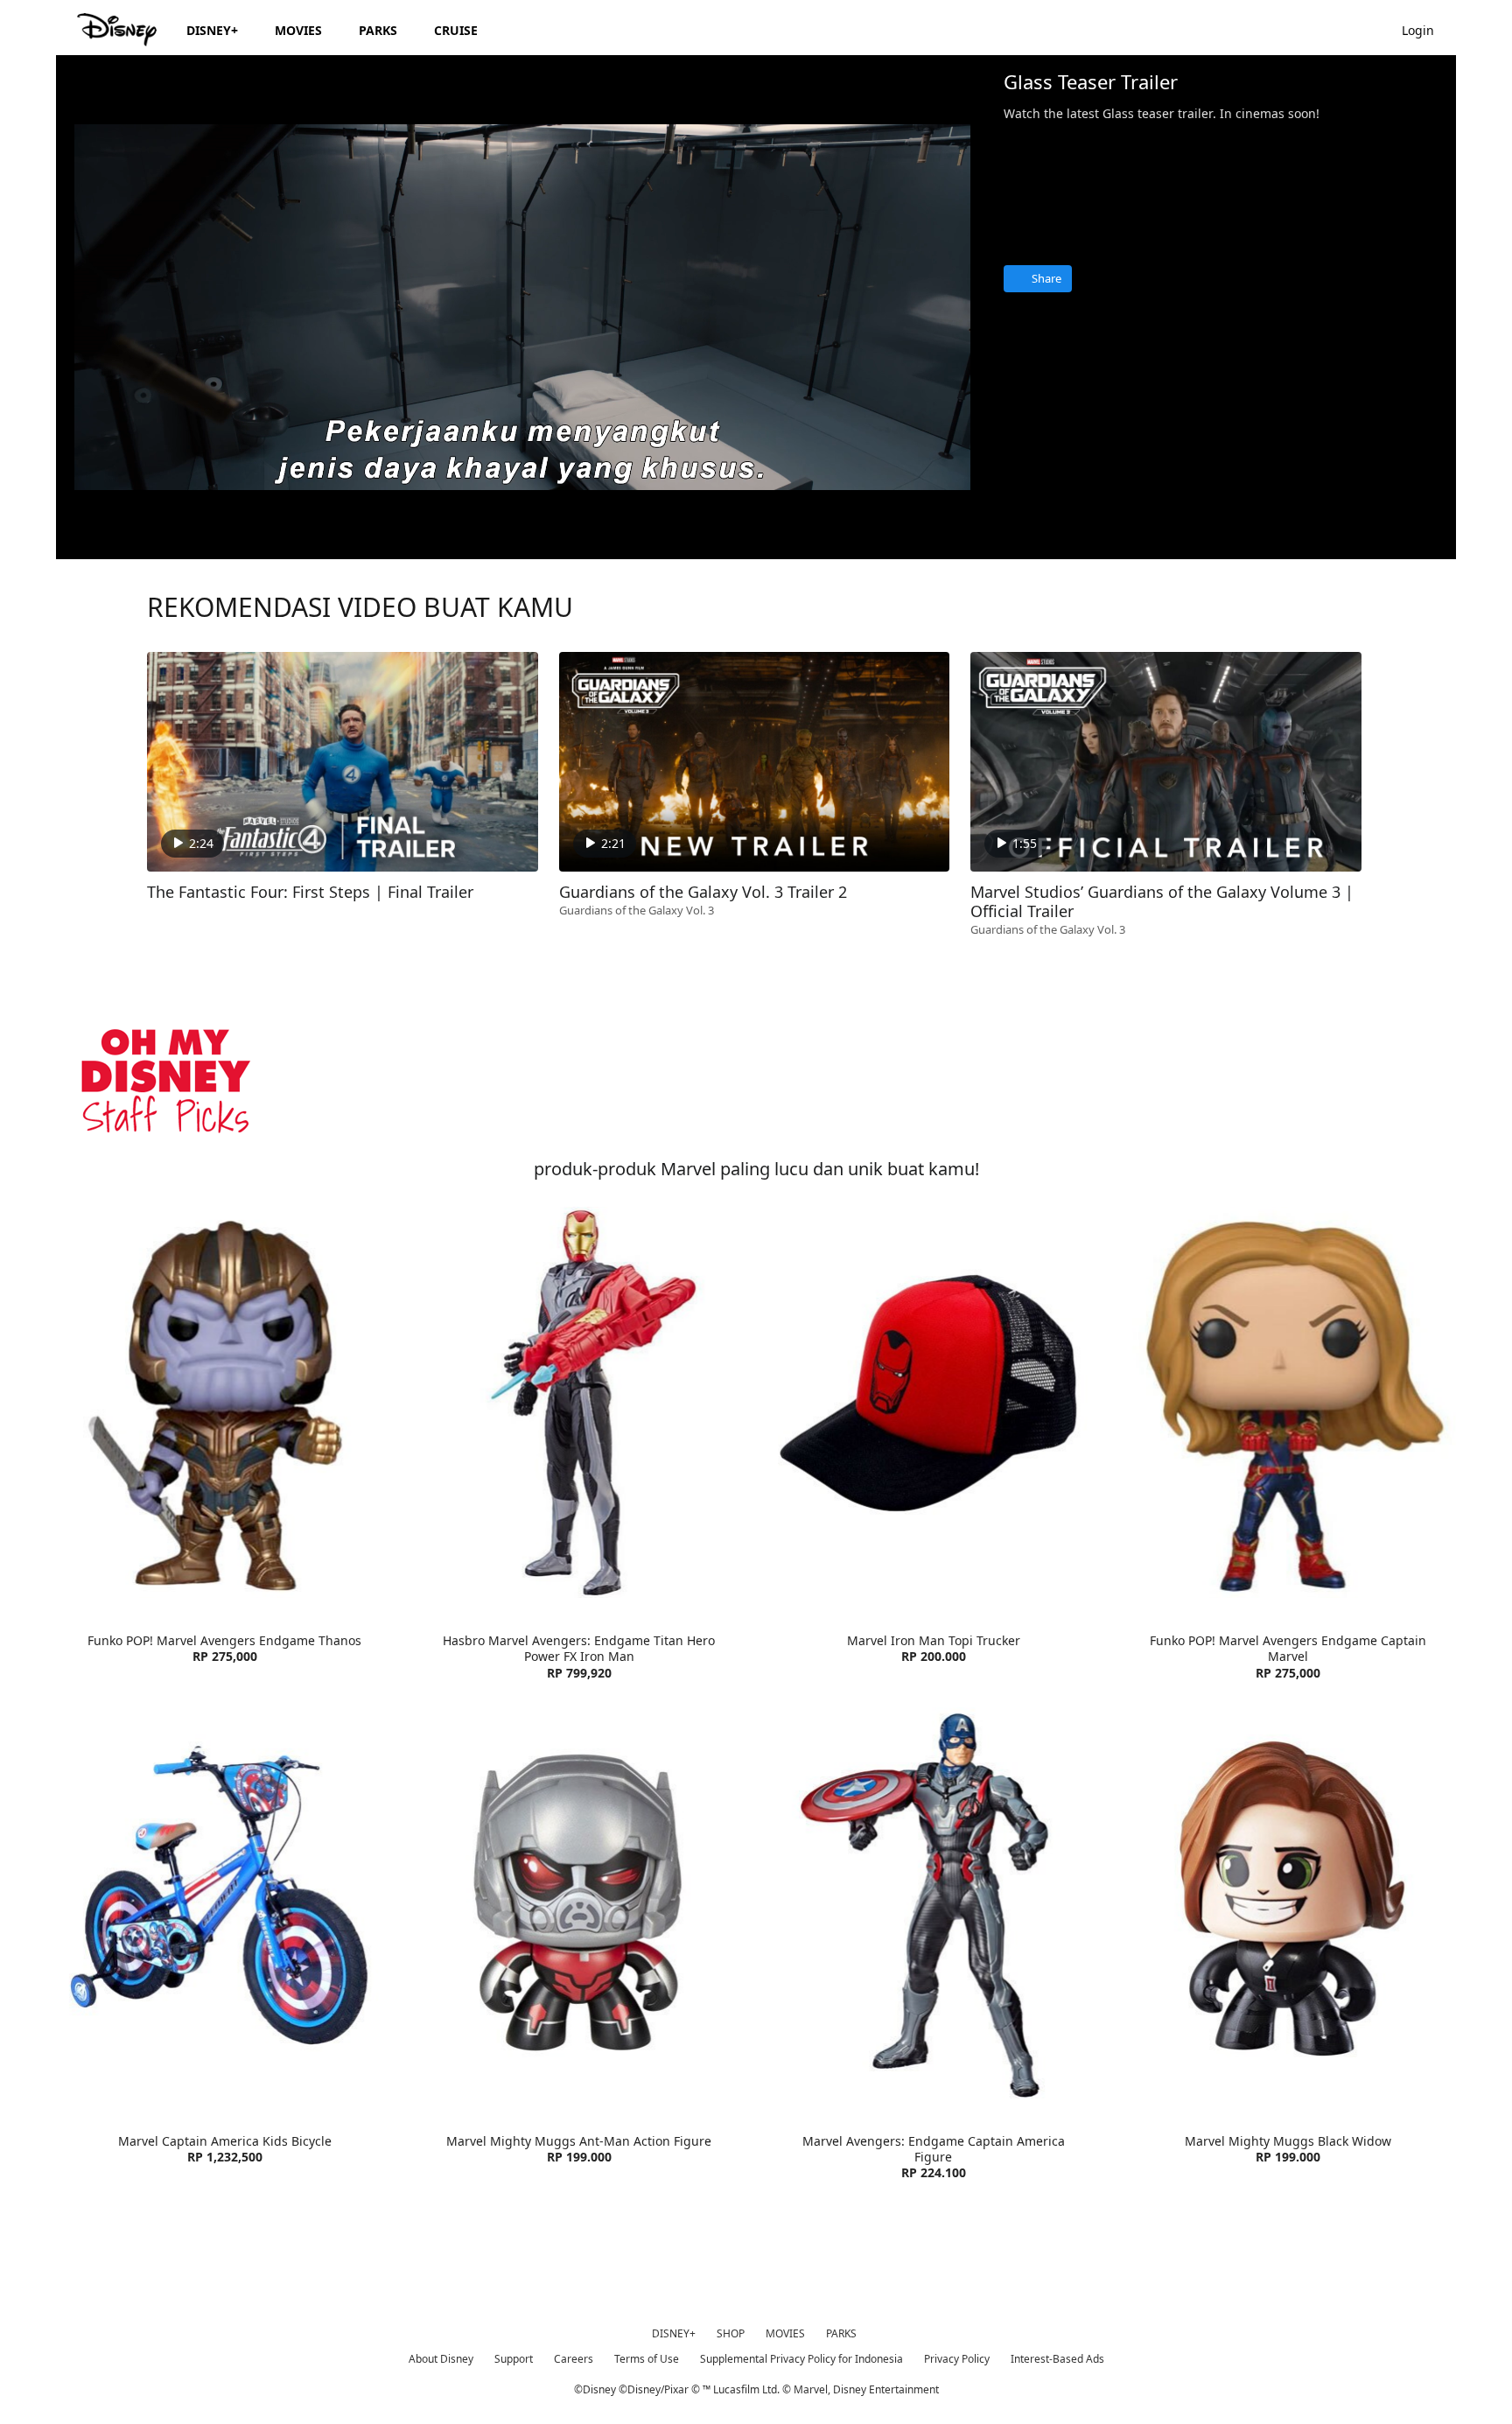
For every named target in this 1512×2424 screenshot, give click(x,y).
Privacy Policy (957, 2359)
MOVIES (785, 2333)
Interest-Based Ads (1057, 2359)
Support (514, 2359)
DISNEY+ (674, 2333)
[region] (522, 307)
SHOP (731, 2333)
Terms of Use (647, 2359)
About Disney (441, 2359)
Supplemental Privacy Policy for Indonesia (801, 2359)
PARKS (841, 2333)
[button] (1427, 29)
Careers (574, 2359)
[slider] (522, 511)
